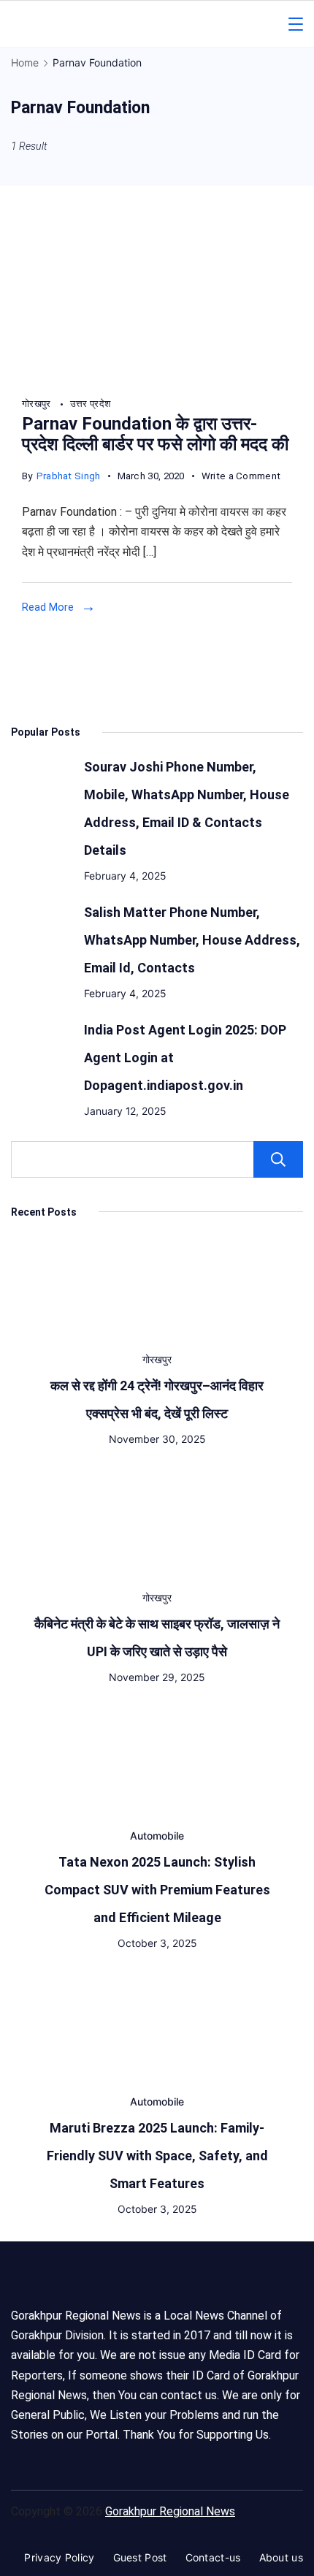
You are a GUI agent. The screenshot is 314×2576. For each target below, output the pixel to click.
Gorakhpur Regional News (170, 2511)
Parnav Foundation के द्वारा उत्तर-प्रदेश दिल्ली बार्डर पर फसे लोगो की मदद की (155, 434)
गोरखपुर (38, 404)
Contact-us (213, 2557)
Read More (48, 607)
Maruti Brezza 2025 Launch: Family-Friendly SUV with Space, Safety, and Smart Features (157, 2156)
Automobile (157, 1836)
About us (281, 2557)
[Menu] (296, 24)
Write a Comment (241, 478)
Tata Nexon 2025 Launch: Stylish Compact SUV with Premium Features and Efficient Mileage (157, 1890)
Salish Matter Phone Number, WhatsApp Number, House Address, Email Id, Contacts (192, 940)
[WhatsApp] (157, 377)
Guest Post (140, 2557)
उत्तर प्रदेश (90, 404)
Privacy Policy (59, 2557)
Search (278, 1159)
